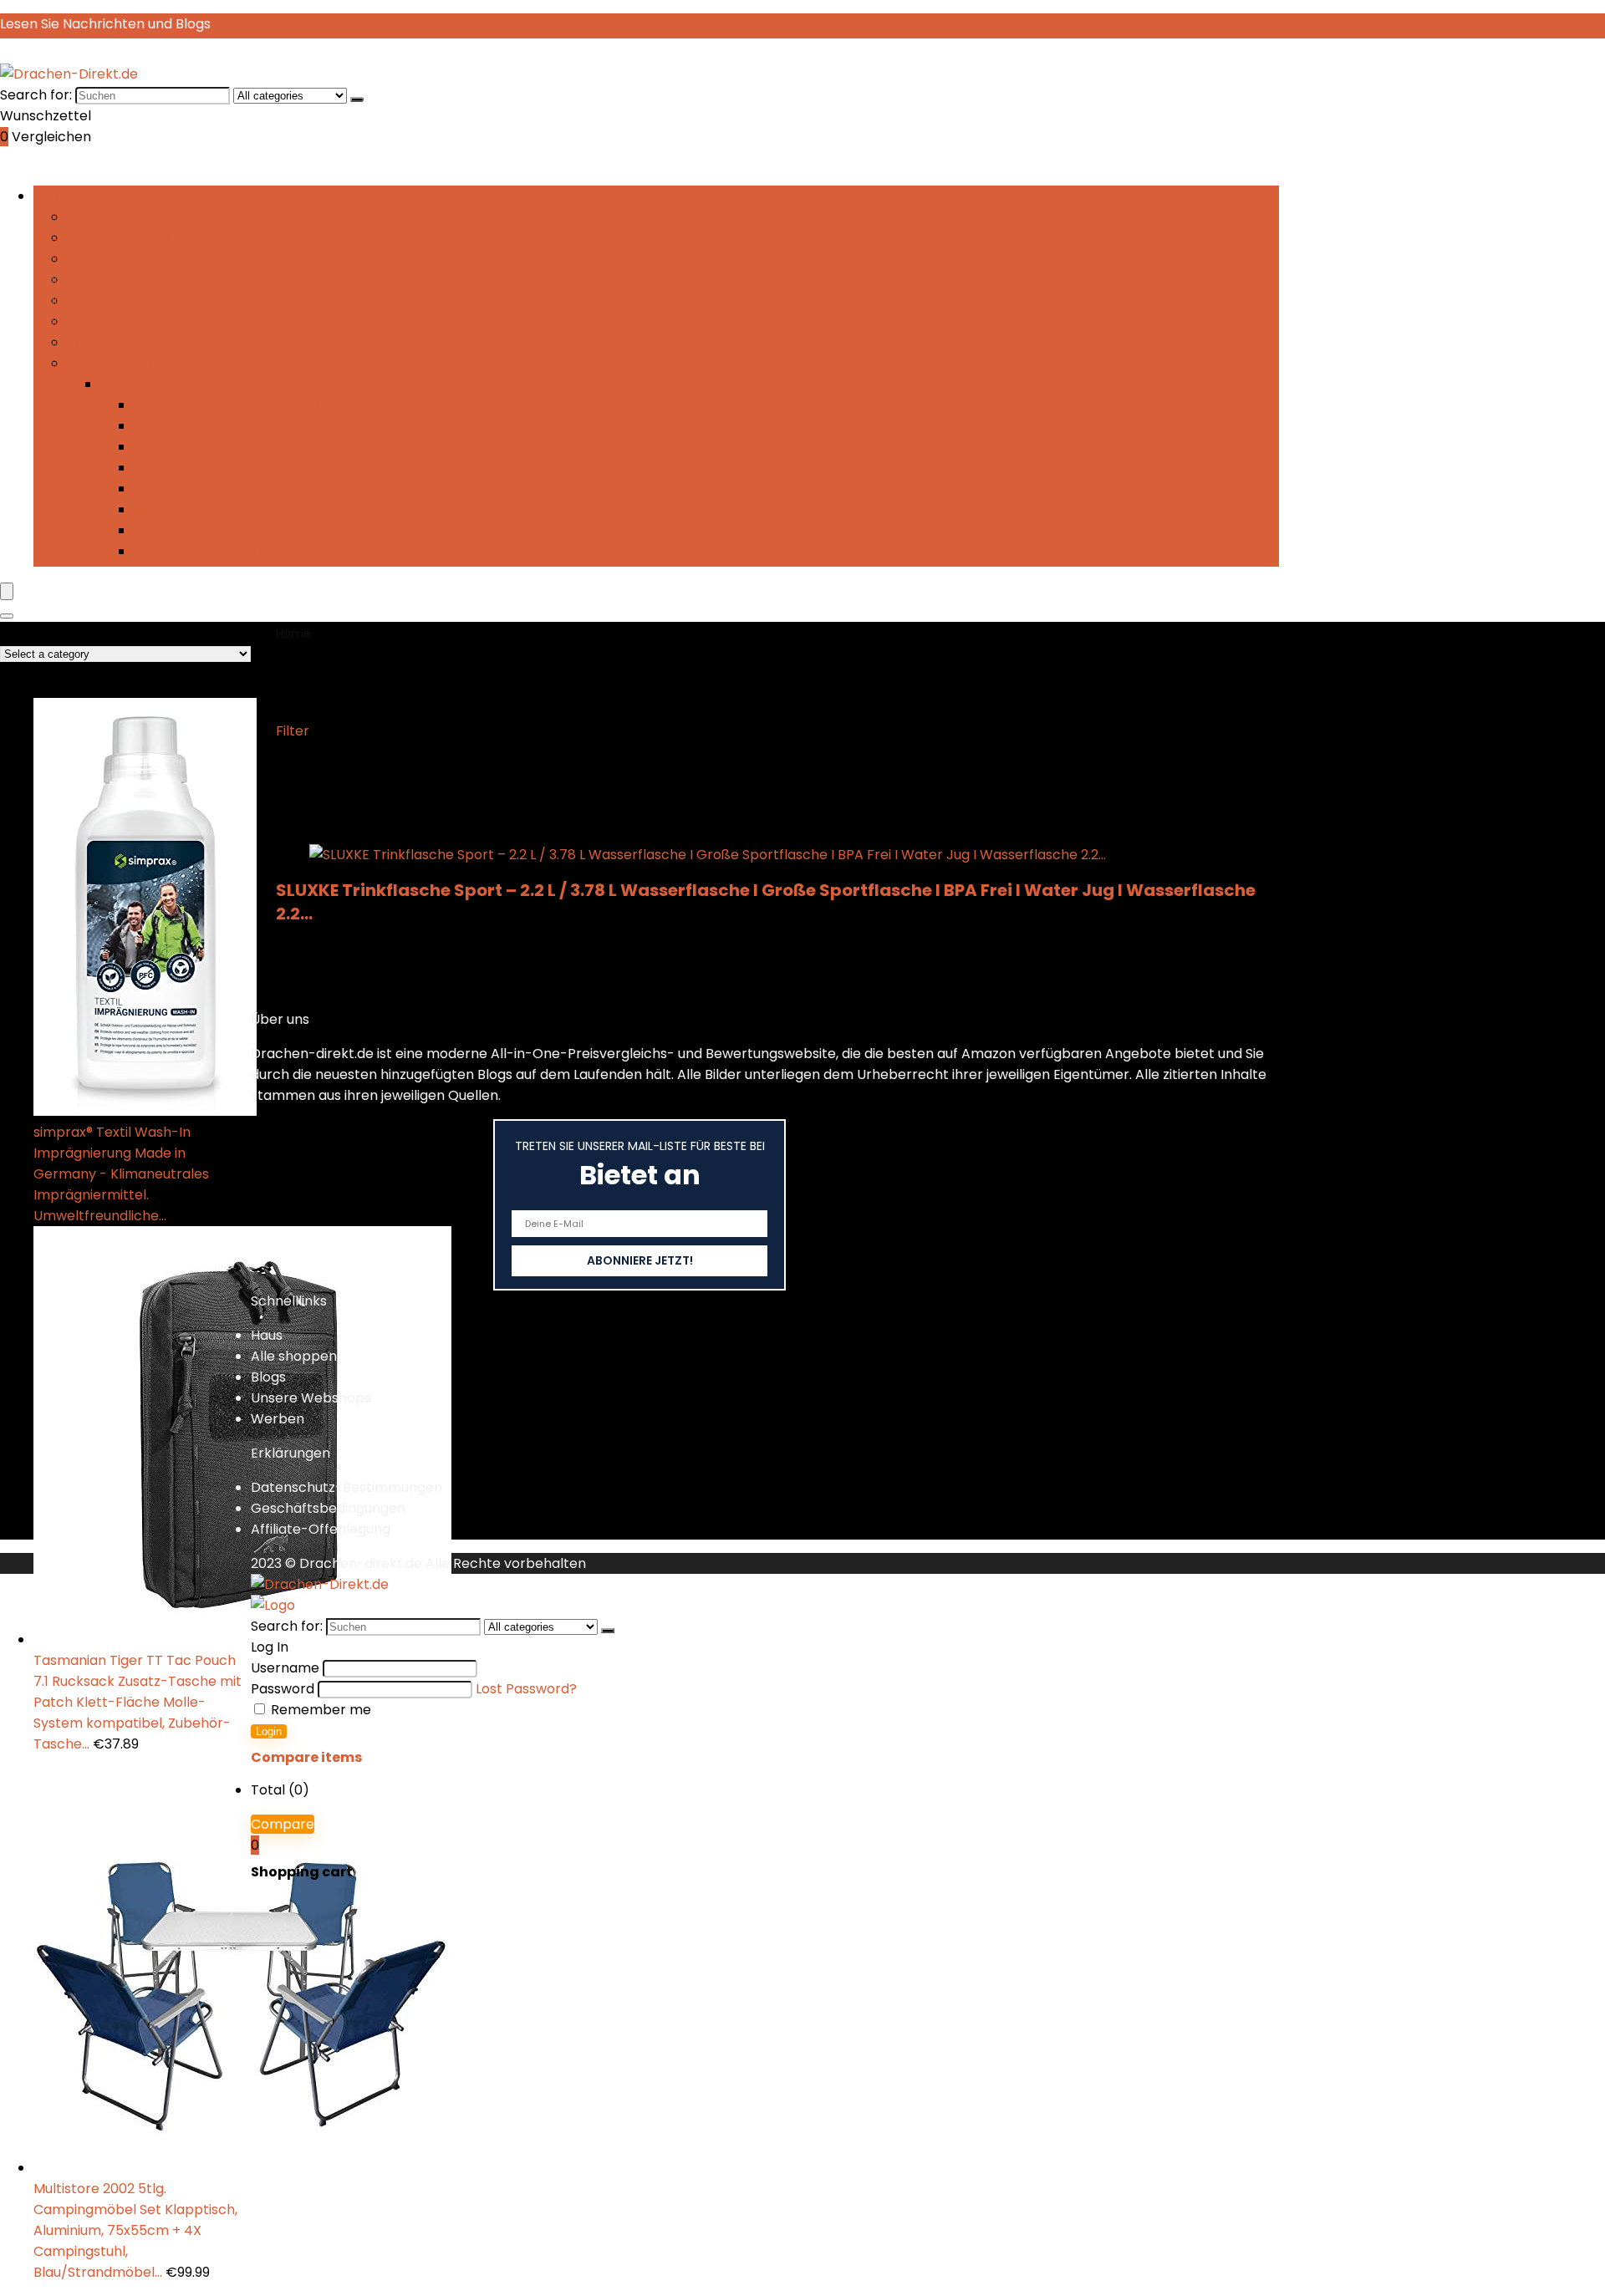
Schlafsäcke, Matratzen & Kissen (240, 509)
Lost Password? (526, 1689)
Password (283, 1689)
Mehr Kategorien (122, 363)
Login (269, 1731)
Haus (267, 1335)
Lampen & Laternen (199, 447)
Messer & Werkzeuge (203, 468)
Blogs (268, 1377)
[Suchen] (357, 99)
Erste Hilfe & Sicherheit (141, 259)
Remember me (319, 1710)
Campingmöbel (118, 238)
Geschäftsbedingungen (328, 1508)
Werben (278, 1419)
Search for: (36, 95)
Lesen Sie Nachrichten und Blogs (105, 24)
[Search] (7, 616)
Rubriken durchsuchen (107, 196)
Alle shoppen (294, 1356)
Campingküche (117, 217)
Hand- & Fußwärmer (135, 342)
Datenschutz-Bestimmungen (346, 1487)
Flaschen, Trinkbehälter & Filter (170, 300)
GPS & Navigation (123, 321)
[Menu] (7, 591)
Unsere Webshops (311, 1398)
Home (293, 634)
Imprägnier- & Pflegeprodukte (234, 405)
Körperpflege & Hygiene (213, 426)
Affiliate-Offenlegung (321, 1529)
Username (285, 1668)
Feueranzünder (117, 280)
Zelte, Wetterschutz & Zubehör (235, 551)
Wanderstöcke (183, 530)
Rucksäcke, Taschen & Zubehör (237, 489)
